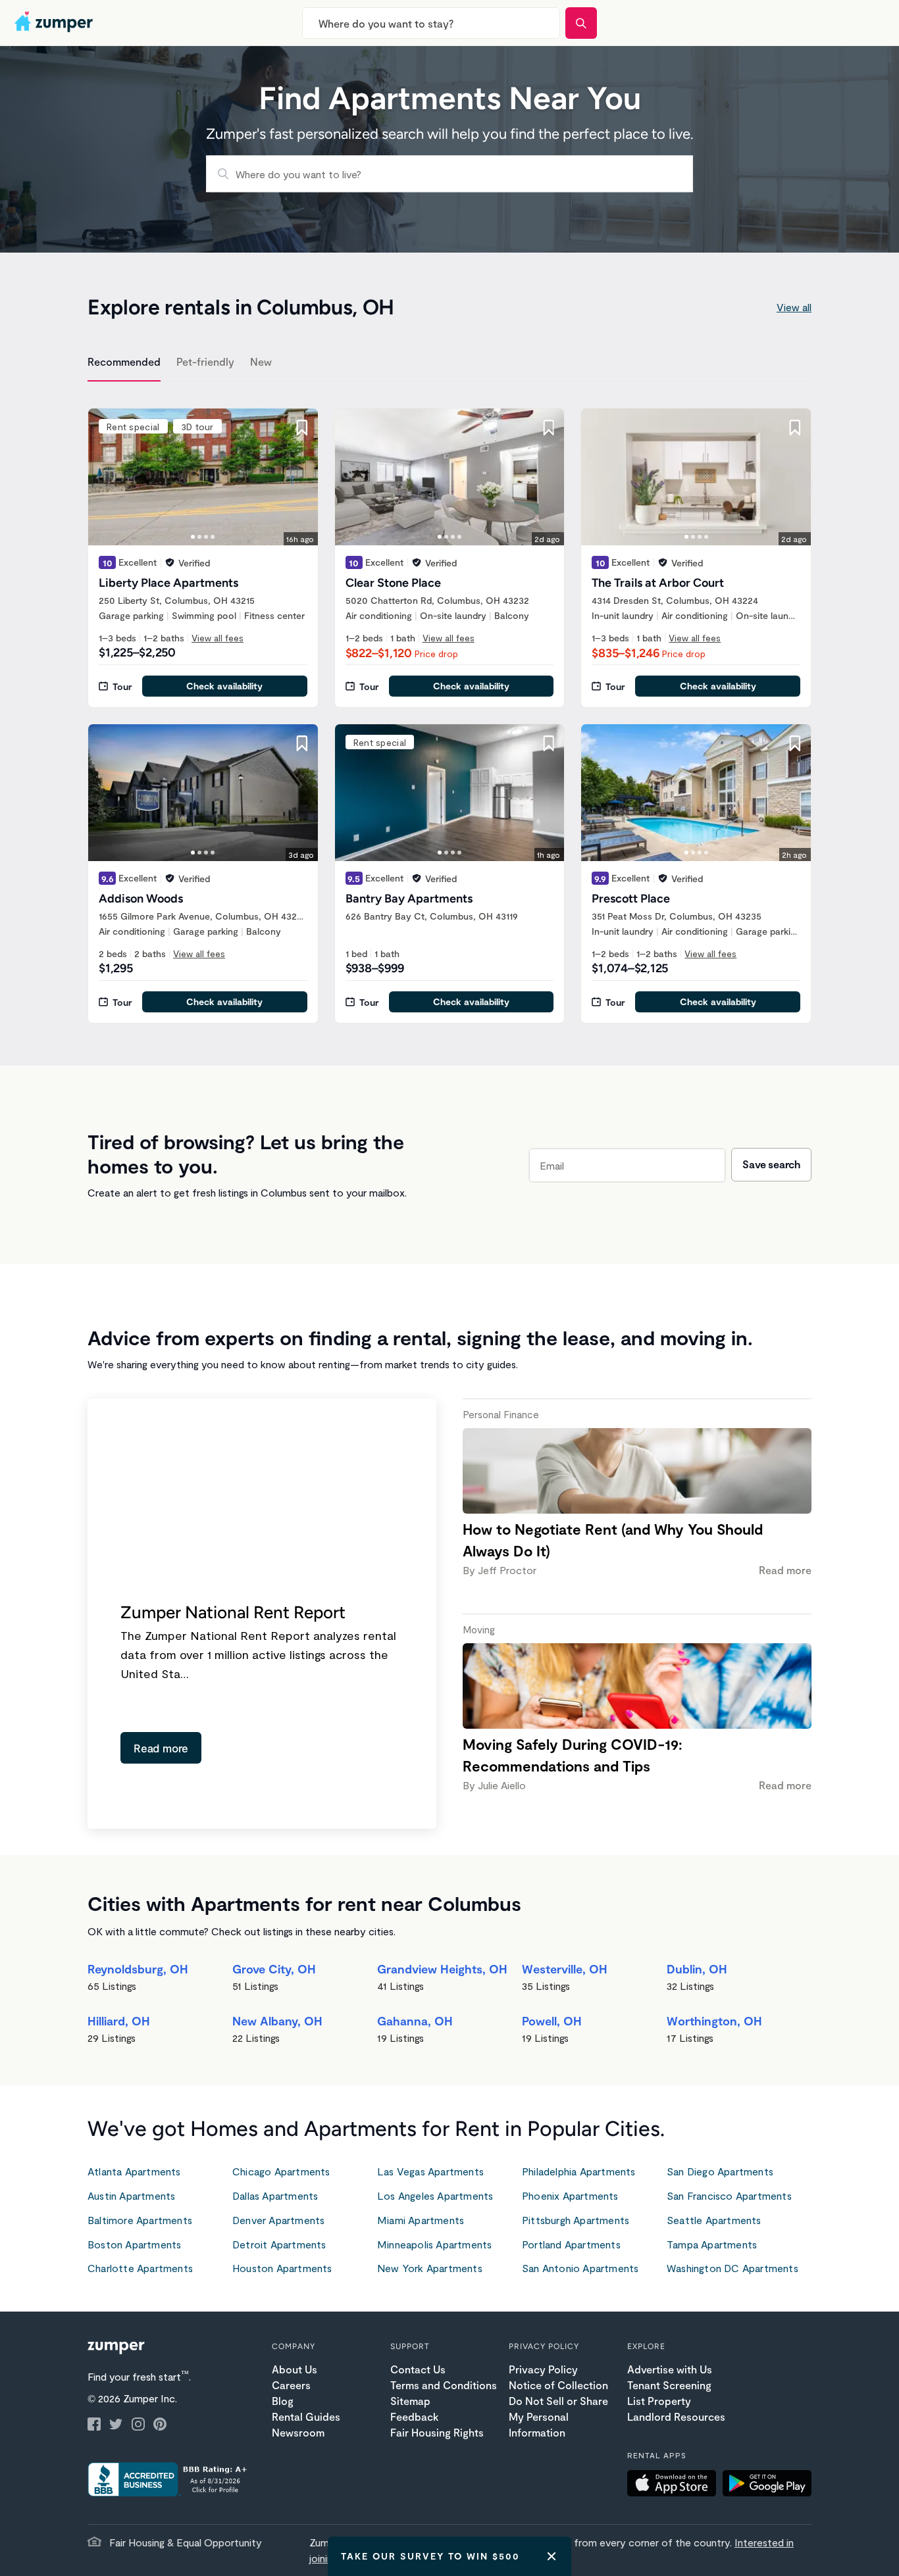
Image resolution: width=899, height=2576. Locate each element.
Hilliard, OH (119, 2021)
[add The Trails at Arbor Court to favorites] (795, 428)
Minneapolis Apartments (434, 2244)
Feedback (414, 2416)
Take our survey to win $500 (430, 2556)
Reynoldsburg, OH (138, 1969)
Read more (161, 1748)
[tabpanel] (449, 708)
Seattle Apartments (714, 2220)
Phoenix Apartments (570, 2195)
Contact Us (418, 2369)
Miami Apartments (421, 2220)
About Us (295, 2369)
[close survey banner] (552, 2556)
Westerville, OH (565, 1969)
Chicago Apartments (281, 2171)
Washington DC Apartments (732, 2268)
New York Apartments (430, 2268)
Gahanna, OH (415, 2021)
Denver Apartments (278, 2220)
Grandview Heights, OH (442, 1969)
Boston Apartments (134, 2244)
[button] (675, 2485)
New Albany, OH (277, 2021)
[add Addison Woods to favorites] (302, 743)
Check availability (224, 686)
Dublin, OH (697, 1969)
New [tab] (261, 361)
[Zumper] (55, 23)
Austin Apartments (131, 2195)
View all (794, 307)
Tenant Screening (669, 2385)
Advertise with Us (670, 2369)
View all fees (218, 638)
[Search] (581, 23)
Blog (283, 2401)
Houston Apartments (282, 2268)
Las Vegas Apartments (430, 2171)
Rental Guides (306, 2416)
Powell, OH (552, 2021)
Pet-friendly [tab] (205, 361)
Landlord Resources (676, 2416)
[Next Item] (299, 477)
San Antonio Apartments (580, 2268)
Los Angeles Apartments (435, 2195)
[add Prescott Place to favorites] (795, 743)
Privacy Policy (543, 2369)
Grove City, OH (274, 1969)
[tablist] (449, 364)
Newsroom (298, 2432)
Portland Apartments (571, 2244)
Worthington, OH (714, 2021)
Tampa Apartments (712, 2244)
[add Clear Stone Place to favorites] (548, 428)
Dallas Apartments (275, 2195)
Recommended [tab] (124, 361)
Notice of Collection (558, 2385)
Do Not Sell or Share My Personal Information (558, 2416)
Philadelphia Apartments (579, 2171)
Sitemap (410, 2401)
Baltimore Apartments (140, 2220)
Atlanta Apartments (134, 2171)
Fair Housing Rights (437, 2432)
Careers (291, 2385)
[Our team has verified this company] (170, 562)
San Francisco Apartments (729, 2195)
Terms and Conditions (444, 2385)
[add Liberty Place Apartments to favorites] (302, 428)
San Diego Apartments (720, 2171)
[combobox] (431, 23)
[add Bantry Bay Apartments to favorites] (548, 743)
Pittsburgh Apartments (576, 2220)
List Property (659, 2401)
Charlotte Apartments (140, 2268)
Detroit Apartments (279, 2244)
